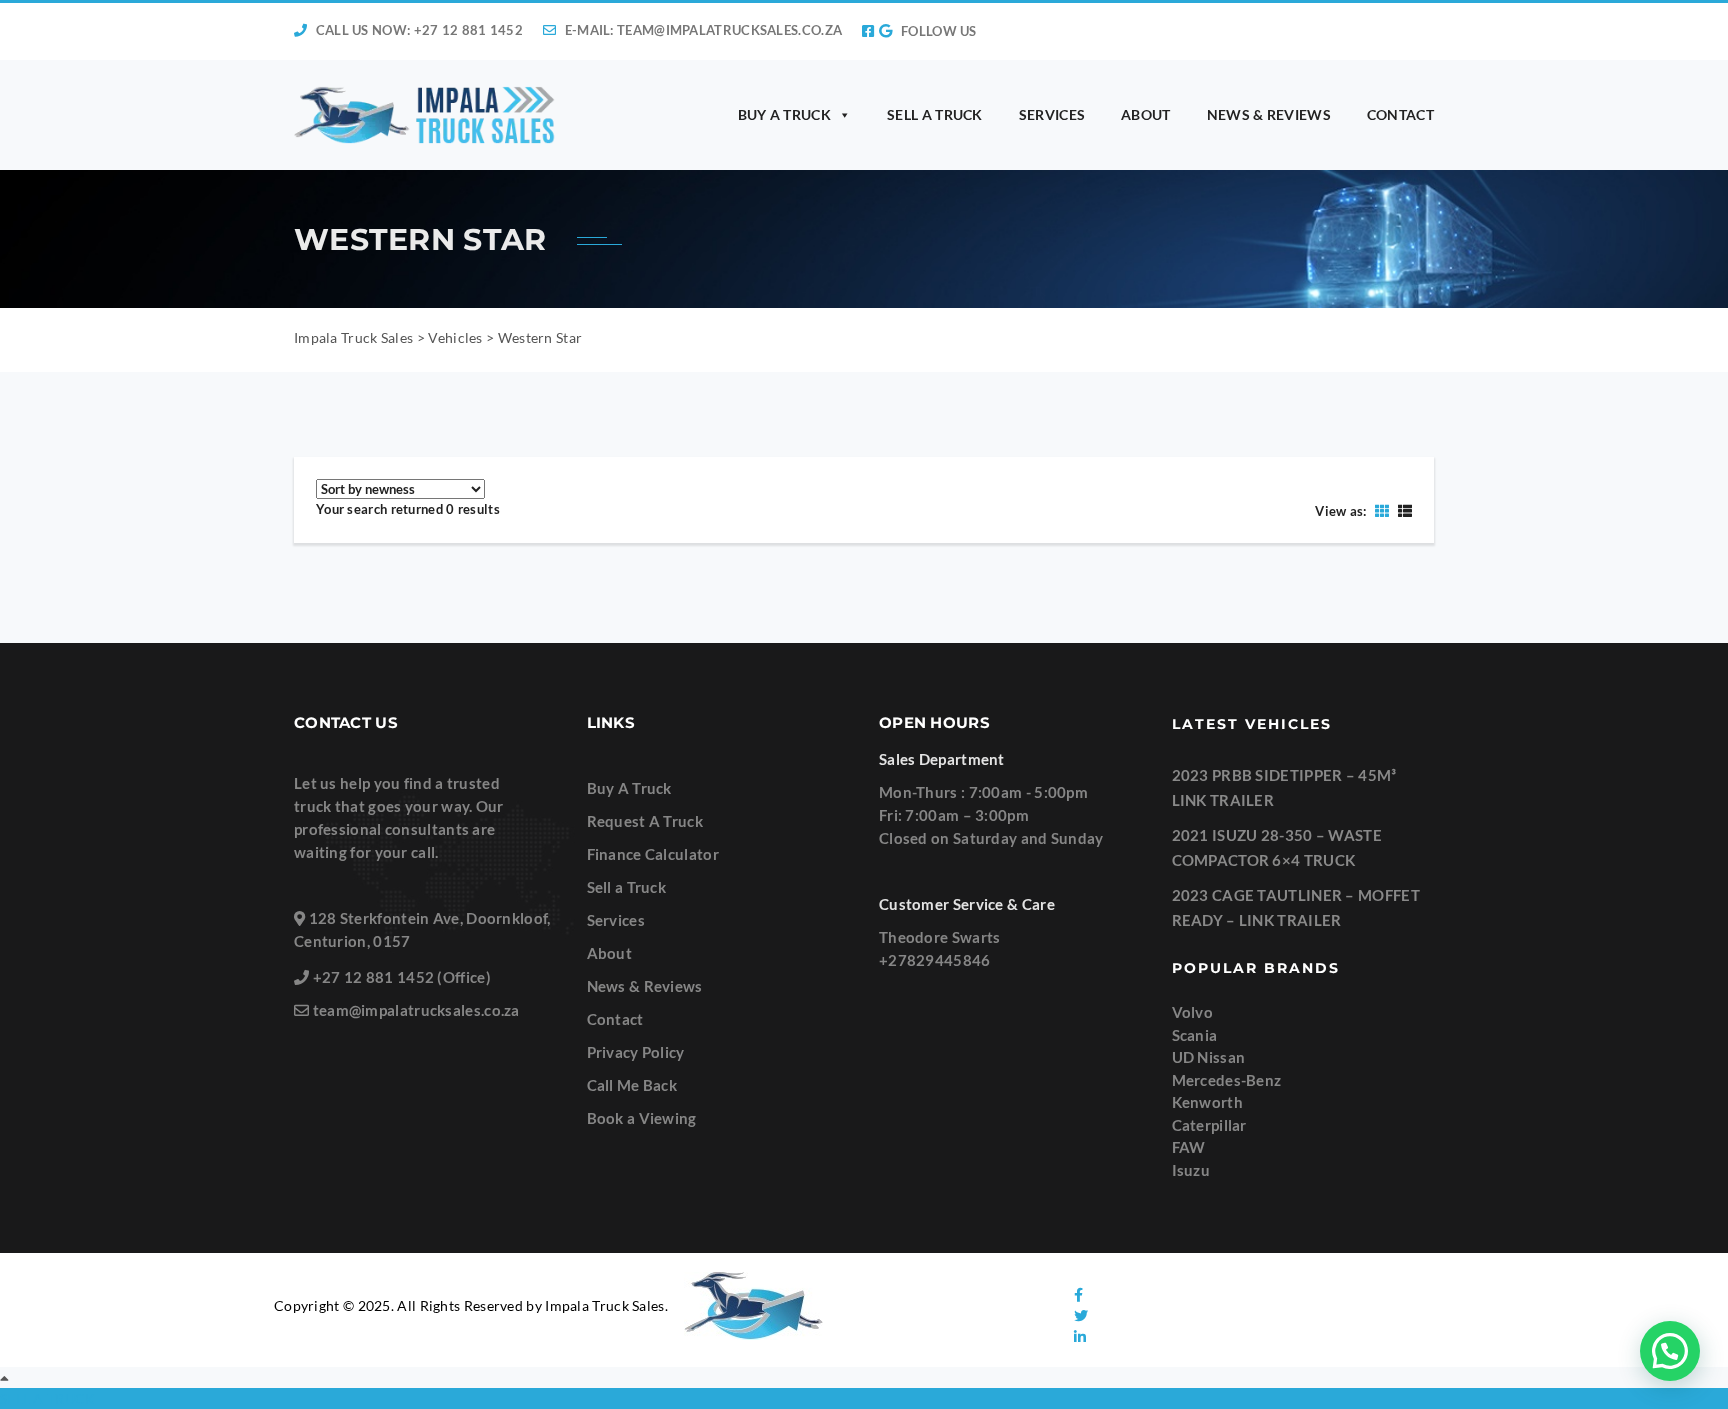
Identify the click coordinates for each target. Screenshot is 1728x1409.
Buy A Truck (629, 788)
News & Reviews (645, 986)
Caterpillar (1209, 1125)
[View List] (1402, 510)
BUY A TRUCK (784, 114)
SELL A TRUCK (935, 114)
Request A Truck (645, 821)
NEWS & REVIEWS (1269, 114)
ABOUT (1146, 114)
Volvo (1193, 1012)
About (610, 953)
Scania (1195, 1035)
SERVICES (1052, 114)
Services (616, 920)
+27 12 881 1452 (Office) (402, 977)
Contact (615, 1019)
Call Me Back (632, 1085)
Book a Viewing (642, 1118)
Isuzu (1191, 1170)
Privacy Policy (636, 1052)
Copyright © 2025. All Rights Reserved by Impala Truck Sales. (471, 1305)
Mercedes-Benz (1227, 1080)
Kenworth (1207, 1102)
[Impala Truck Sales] (425, 115)
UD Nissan (1209, 1057)
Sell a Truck (627, 887)
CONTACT (1400, 114)
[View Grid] (1381, 510)
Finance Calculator (653, 854)
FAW (1189, 1147)
